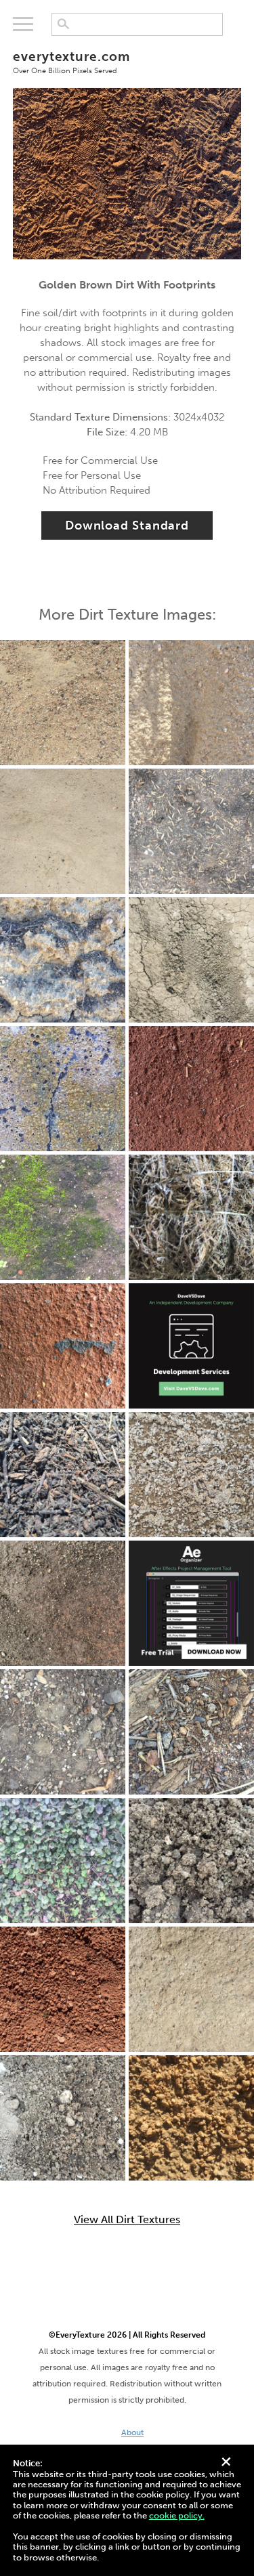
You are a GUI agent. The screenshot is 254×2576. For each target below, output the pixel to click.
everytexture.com (71, 62)
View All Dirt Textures (127, 2220)
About (132, 2432)
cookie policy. (177, 2515)
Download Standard (127, 525)
